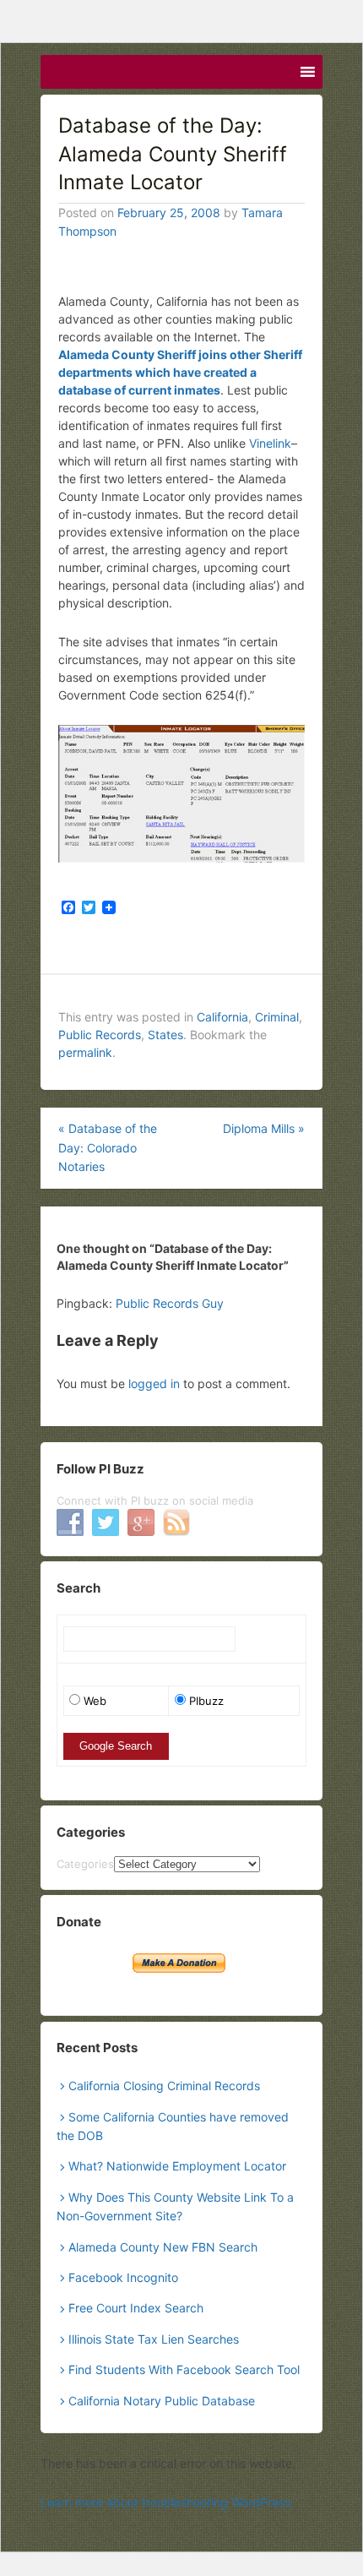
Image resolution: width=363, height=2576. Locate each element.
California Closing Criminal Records (164, 2086)
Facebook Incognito (123, 2277)
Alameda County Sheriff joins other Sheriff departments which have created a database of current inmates (180, 372)
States (165, 1035)
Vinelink (270, 443)
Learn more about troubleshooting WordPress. (167, 2502)
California (222, 1017)
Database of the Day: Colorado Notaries (108, 1147)
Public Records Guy (170, 1303)
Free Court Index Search (136, 2308)
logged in (154, 1383)
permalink (85, 1052)
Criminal (277, 1017)
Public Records (100, 1035)
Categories (85, 1864)
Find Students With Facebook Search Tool (184, 2369)
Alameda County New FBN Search (163, 2247)
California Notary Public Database (162, 2401)
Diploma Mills (264, 1128)
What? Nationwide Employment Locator (177, 2166)
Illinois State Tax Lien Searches (154, 2339)
